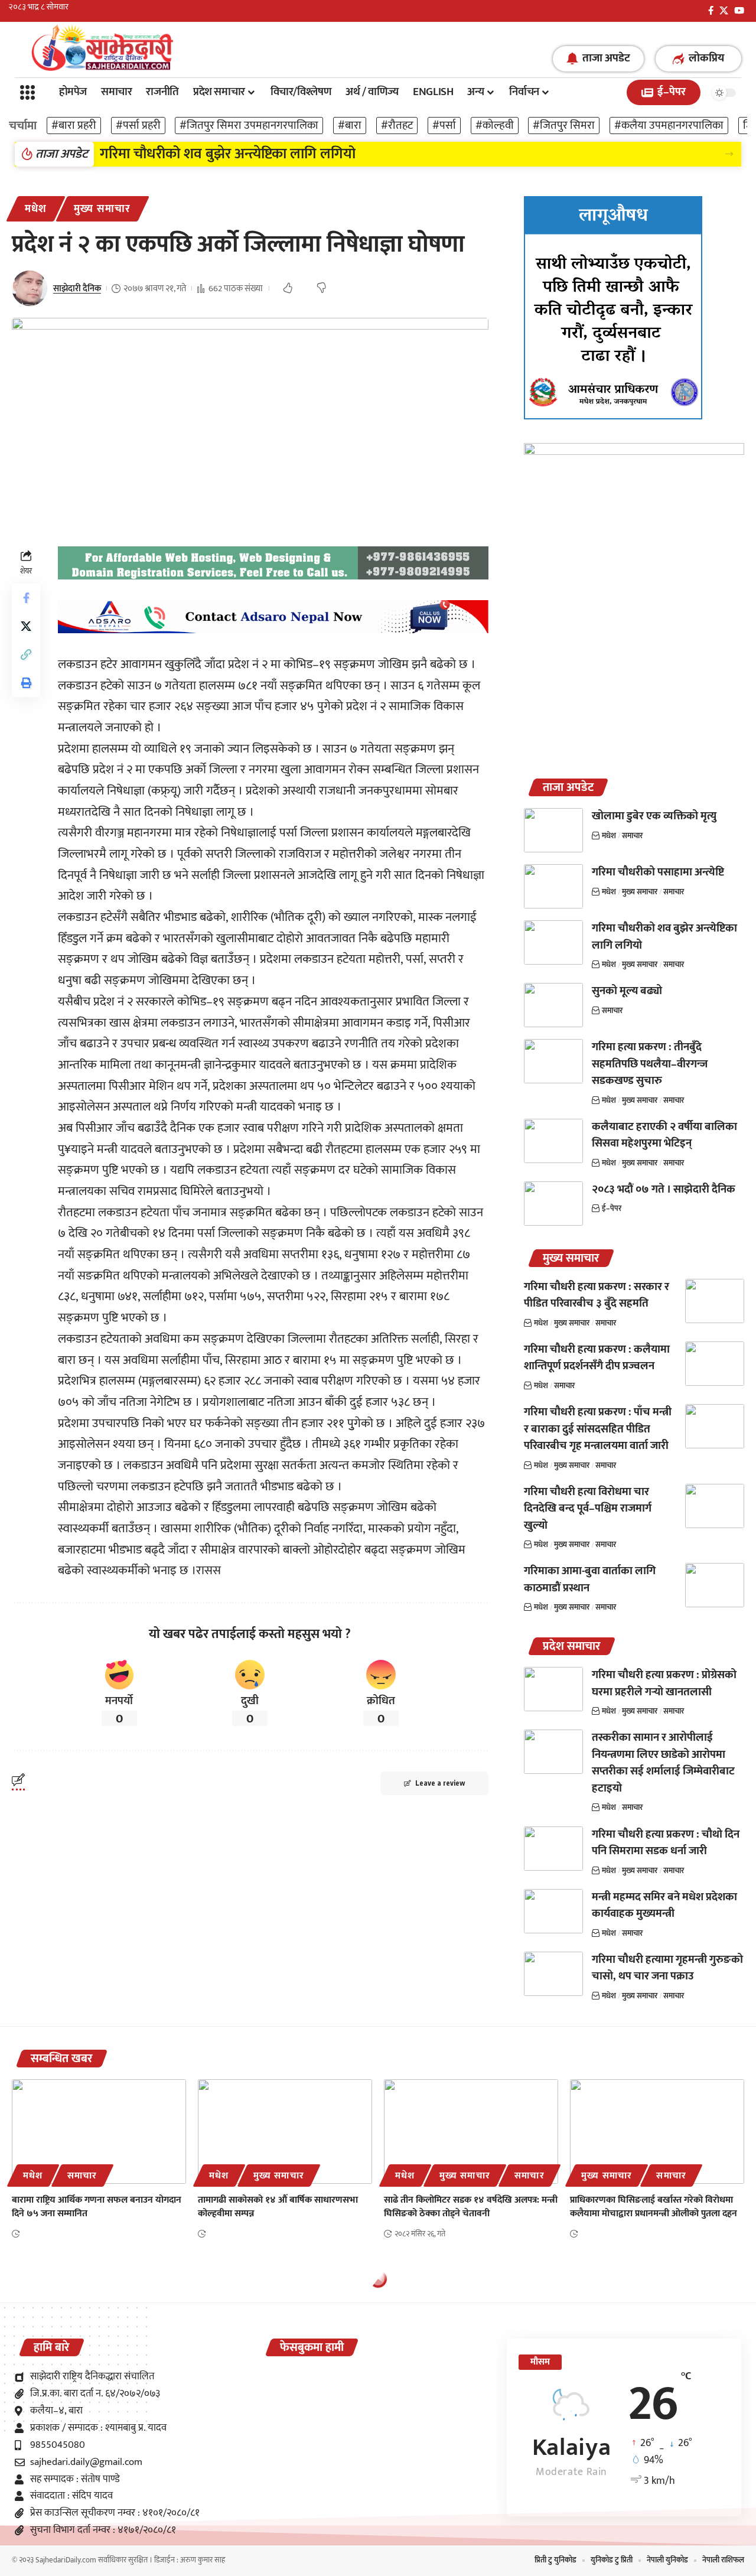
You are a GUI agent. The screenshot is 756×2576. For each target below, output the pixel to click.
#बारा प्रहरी (74, 126)
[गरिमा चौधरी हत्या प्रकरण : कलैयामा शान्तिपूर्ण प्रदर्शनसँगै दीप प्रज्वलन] (715, 1364)
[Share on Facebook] (26, 597)
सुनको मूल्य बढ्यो (627, 991)
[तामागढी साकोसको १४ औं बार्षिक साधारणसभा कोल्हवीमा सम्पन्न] (285, 2132)
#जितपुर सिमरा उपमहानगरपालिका (249, 126)
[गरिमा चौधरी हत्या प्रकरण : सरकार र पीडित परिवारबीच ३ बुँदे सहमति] (715, 1301)
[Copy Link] (26, 654)
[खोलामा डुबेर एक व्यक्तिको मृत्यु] (553, 830)
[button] (729, 154)
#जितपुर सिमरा (564, 126)
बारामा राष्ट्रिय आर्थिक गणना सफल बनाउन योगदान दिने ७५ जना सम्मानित (97, 2207)
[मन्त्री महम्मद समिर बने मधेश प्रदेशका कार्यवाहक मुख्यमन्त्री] (553, 1911)
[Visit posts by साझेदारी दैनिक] (30, 288)
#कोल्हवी (495, 126)
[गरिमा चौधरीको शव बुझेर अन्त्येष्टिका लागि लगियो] (553, 942)
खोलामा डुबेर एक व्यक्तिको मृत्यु (654, 816)
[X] (724, 11)
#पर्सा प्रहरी (138, 126)
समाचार (632, 836)
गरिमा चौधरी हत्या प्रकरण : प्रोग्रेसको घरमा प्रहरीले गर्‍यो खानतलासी (664, 1683)
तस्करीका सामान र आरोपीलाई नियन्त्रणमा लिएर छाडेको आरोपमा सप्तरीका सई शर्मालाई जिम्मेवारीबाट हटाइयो (663, 1763)
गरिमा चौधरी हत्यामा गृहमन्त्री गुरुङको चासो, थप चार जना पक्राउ (667, 1968)
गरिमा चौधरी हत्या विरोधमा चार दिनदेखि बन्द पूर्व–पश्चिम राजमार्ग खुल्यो (588, 1509)
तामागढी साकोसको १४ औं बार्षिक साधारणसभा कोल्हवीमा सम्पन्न (278, 2207)
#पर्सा (444, 126)
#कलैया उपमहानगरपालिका (669, 126)
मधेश (36, 209)
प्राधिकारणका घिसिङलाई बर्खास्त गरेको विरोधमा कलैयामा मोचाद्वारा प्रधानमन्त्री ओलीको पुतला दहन (654, 2207)
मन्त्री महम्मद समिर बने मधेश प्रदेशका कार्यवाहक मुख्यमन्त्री (664, 1906)
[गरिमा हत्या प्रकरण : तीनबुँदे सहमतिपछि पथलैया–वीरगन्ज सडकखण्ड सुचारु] (553, 1061)
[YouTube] (739, 11)
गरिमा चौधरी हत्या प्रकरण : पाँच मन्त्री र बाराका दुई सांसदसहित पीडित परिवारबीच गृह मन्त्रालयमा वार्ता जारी (598, 1429)
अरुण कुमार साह (203, 2560)
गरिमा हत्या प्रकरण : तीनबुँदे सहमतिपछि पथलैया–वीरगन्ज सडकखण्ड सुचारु (650, 1064)
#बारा (350, 126)
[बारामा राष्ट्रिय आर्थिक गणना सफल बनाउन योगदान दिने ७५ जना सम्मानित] (99, 2132)
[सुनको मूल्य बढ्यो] (553, 1005)
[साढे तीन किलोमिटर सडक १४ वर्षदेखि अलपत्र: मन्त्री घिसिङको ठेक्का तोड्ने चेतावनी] (471, 2132)
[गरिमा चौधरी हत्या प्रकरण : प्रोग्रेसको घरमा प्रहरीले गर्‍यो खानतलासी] (553, 1689)
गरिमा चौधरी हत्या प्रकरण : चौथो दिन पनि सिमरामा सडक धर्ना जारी (666, 1843)
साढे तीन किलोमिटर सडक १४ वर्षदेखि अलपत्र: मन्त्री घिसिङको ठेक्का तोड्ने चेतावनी (471, 2207)
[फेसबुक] (711, 11)
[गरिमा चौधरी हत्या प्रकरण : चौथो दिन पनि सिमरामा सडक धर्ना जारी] (553, 1849)
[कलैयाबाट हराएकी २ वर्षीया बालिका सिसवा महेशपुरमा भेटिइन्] (553, 1141)
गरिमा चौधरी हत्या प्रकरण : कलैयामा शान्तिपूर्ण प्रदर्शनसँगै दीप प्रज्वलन (597, 1358)
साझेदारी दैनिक (77, 289)
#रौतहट (397, 126)
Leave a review (440, 1783)
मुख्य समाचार (102, 209)
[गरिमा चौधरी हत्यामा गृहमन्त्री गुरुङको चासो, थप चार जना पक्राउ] (553, 1974)
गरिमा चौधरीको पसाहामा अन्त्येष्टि (658, 872)
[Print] (26, 682)
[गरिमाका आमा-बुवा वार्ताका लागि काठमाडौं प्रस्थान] (715, 1585)
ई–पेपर (612, 1209)
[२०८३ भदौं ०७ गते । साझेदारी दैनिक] (553, 1204)
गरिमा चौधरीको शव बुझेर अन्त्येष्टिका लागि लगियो (228, 154)
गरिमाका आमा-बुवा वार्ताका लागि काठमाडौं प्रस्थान (590, 1580)
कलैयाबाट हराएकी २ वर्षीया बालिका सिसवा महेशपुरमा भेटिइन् (664, 1135)
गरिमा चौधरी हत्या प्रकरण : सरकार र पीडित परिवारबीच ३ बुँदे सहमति (597, 1295)
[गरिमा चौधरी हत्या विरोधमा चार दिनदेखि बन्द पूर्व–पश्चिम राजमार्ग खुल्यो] (715, 1506)
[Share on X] (26, 626)
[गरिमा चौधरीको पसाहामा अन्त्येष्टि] (553, 886)
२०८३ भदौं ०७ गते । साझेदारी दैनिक (664, 1189)
